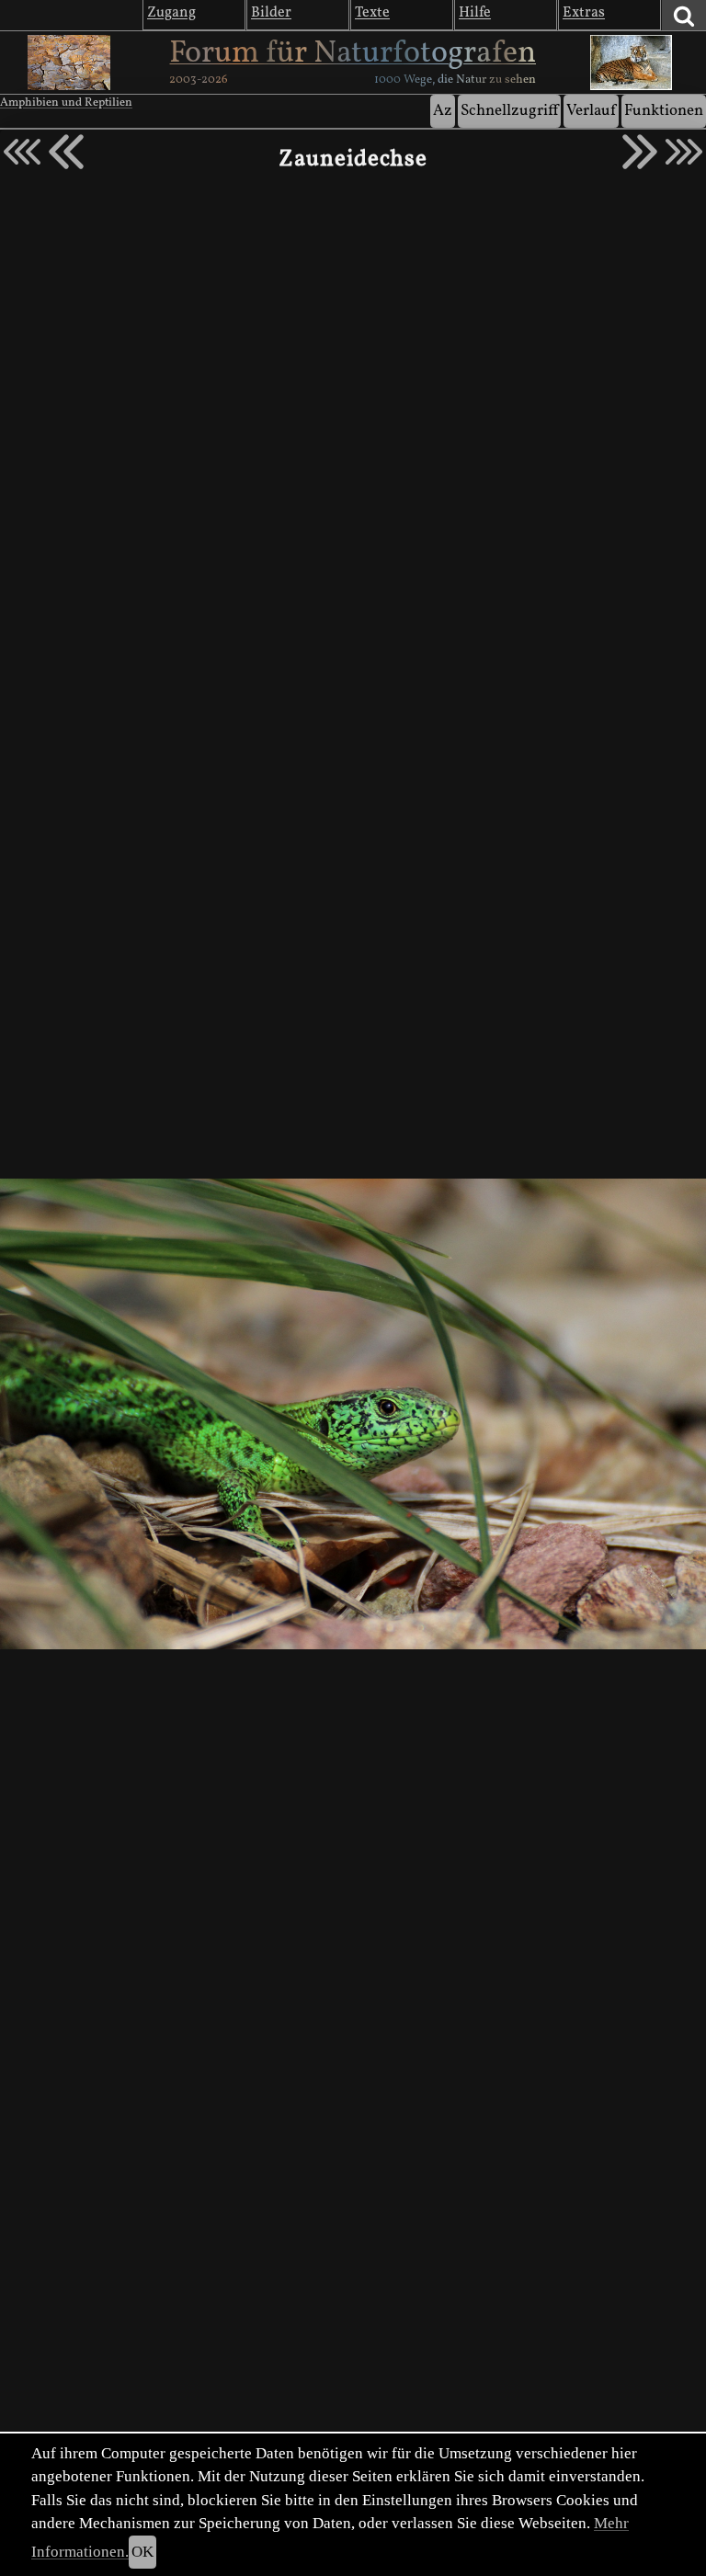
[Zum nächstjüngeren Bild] (22, 152)
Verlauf (591, 111)
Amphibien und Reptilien (66, 103)
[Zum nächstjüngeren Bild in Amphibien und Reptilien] (66, 152)
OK (142, 2552)
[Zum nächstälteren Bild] (684, 152)
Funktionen (664, 111)
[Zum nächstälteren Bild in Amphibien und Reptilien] (640, 152)
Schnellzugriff (509, 111)
